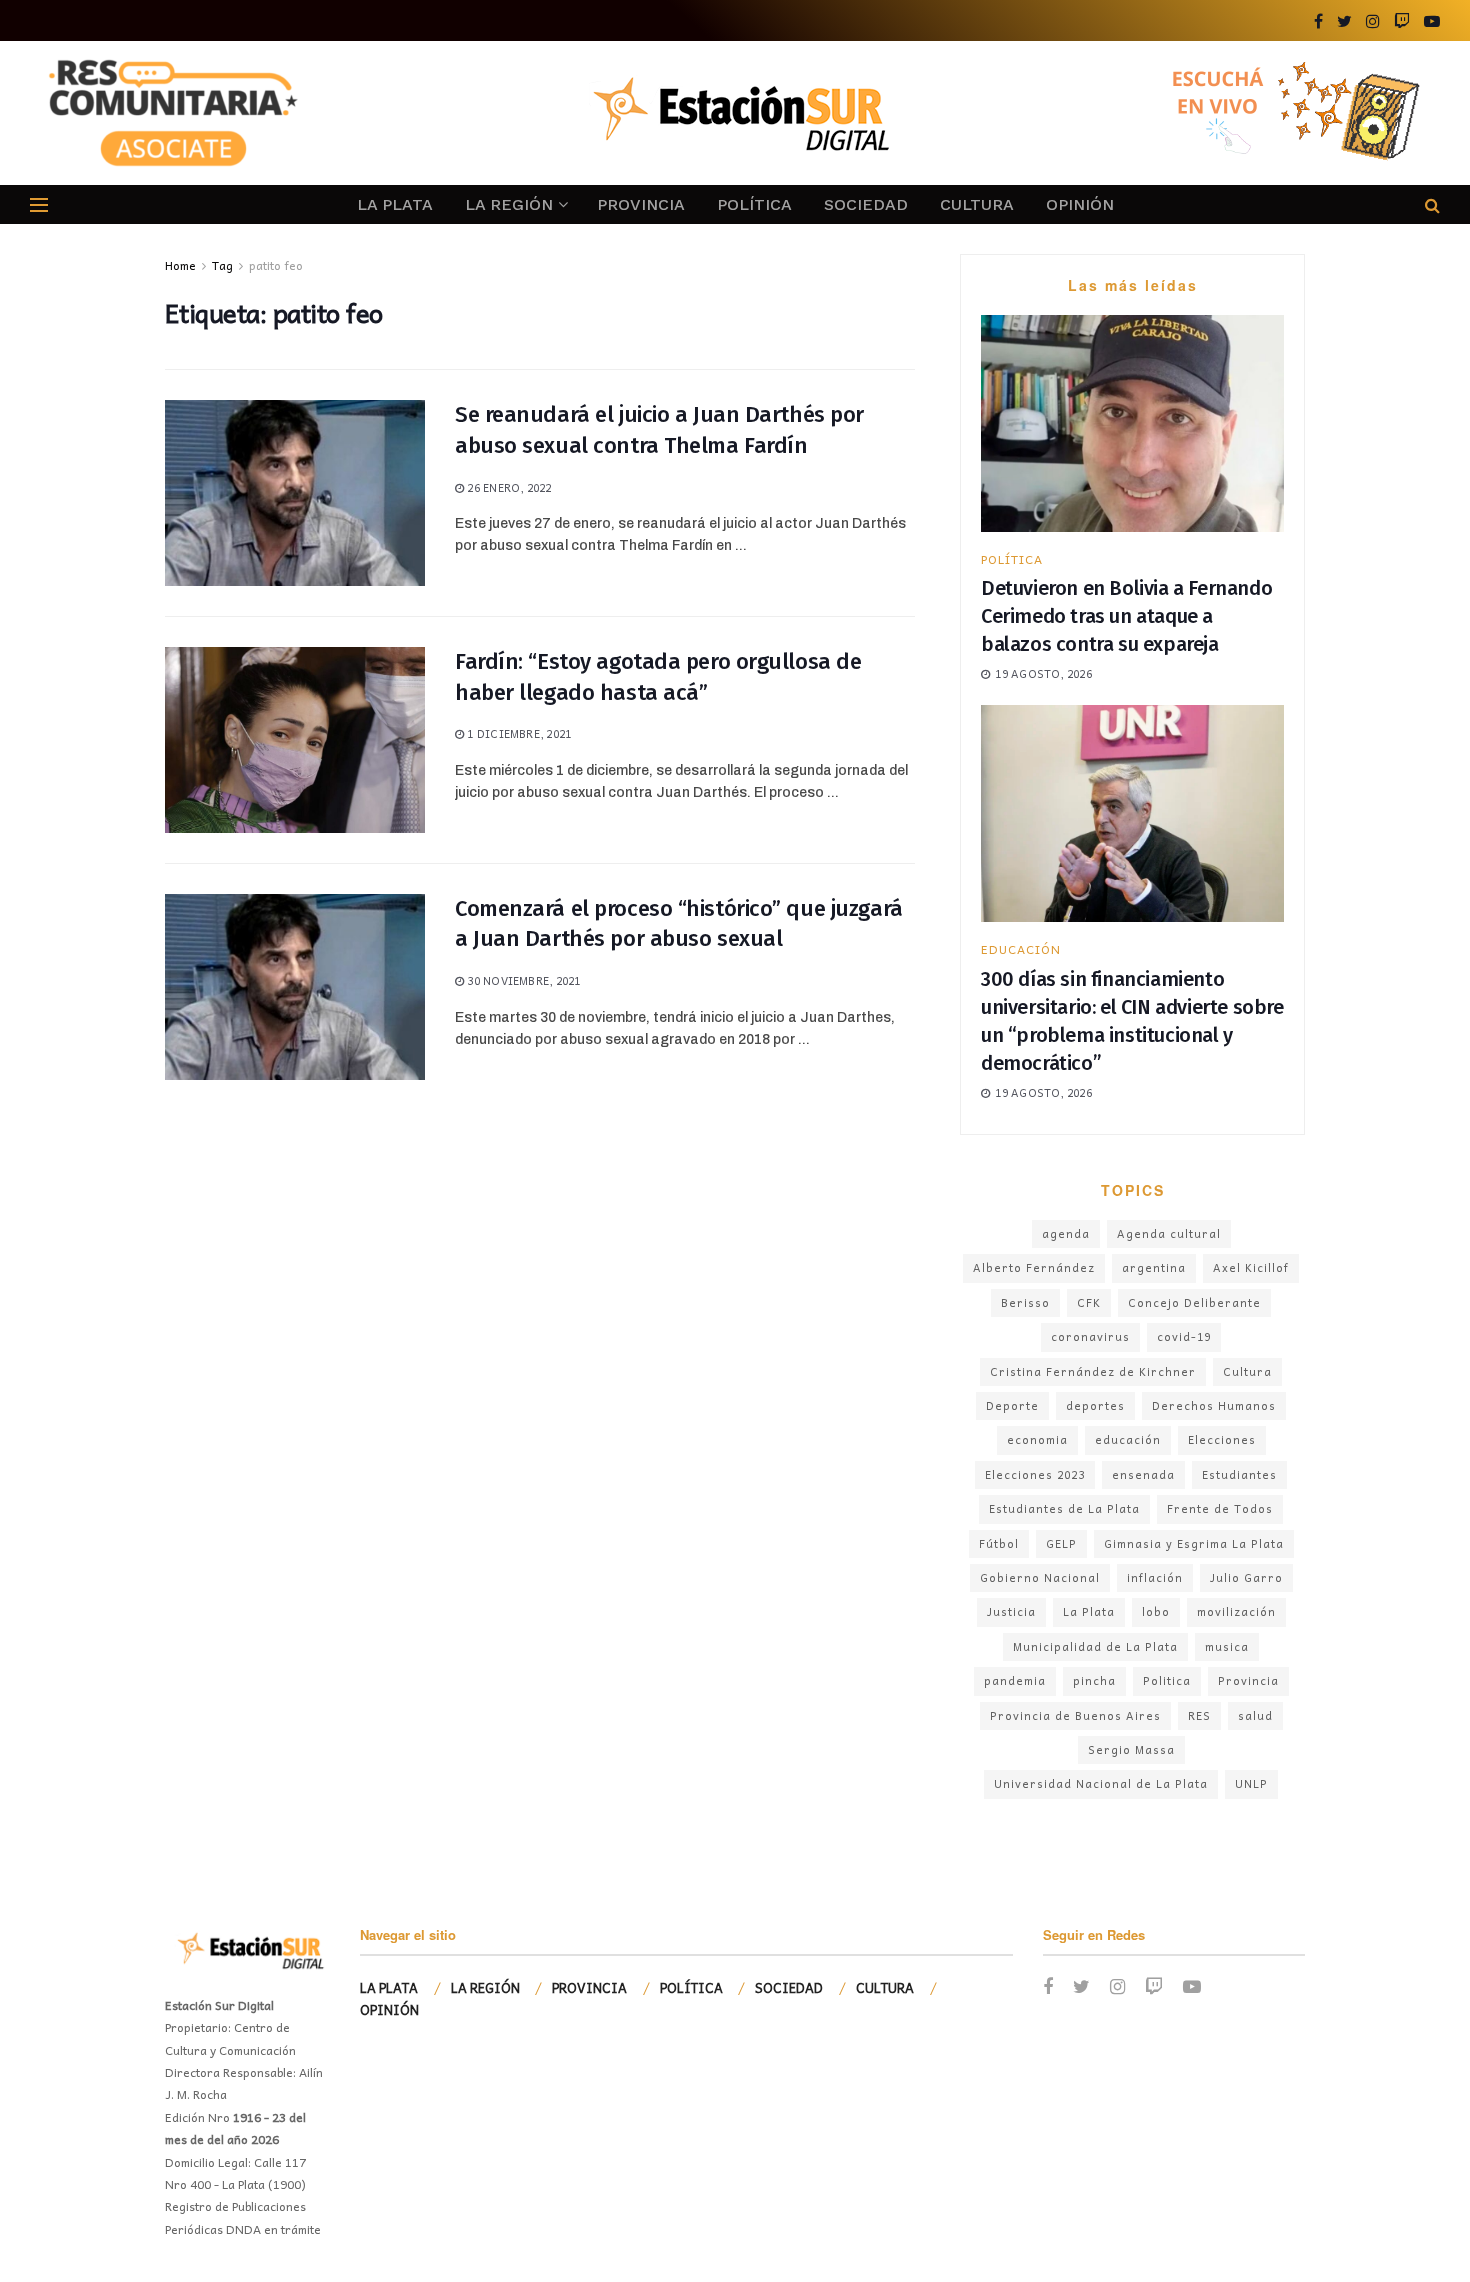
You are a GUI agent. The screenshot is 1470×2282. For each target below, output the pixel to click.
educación (1128, 1439)
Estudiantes (1239, 1474)
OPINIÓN (1080, 204)
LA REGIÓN (509, 204)
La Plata (1089, 1611)
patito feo (276, 265)
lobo (1156, 1611)
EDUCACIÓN (1021, 949)
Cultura (1247, 1371)
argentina (1154, 1267)
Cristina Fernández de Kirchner (1093, 1371)
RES (1199, 1715)
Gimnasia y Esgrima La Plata (1194, 1543)
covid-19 (1184, 1336)
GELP (1061, 1543)
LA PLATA (395, 204)
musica (1227, 1646)
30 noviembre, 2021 (522, 980)
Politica (1167, 1680)
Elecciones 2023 (1035, 1474)
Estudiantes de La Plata (1064, 1508)
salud (1255, 1715)
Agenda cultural (1169, 1233)
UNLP (1251, 1783)
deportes (1095, 1405)
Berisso (1025, 1302)
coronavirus (1090, 1336)
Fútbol (999, 1543)
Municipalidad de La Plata (1095, 1646)
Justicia (1011, 1611)
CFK (1089, 1302)
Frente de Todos (1220, 1508)
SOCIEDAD (866, 204)
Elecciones (1222, 1439)
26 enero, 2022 (507, 487)
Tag (222, 265)
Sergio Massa (1131, 1749)
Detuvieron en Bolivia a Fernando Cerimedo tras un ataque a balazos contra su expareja (1126, 616)
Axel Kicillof (1251, 1267)
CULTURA (977, 204)
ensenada (1143, 1474)
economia (1037, 1439)
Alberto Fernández (1034, 1267)
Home (180, 265)
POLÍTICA (754, 204)
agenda (1066, 1233)
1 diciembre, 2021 (517, 733)
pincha (1094, 1680)
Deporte (1012, 1405)
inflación (1155, 1577)
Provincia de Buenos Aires (1075, 1715)
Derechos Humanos (1214, 1405)
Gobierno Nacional (1040, 1577)
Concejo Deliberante (1194, 1302)
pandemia (1015, 1680)
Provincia (1248, 1680)
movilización (1236, 1611)
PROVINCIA (641, 204)
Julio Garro (1246, 1577)
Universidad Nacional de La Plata (1101, 1783)
